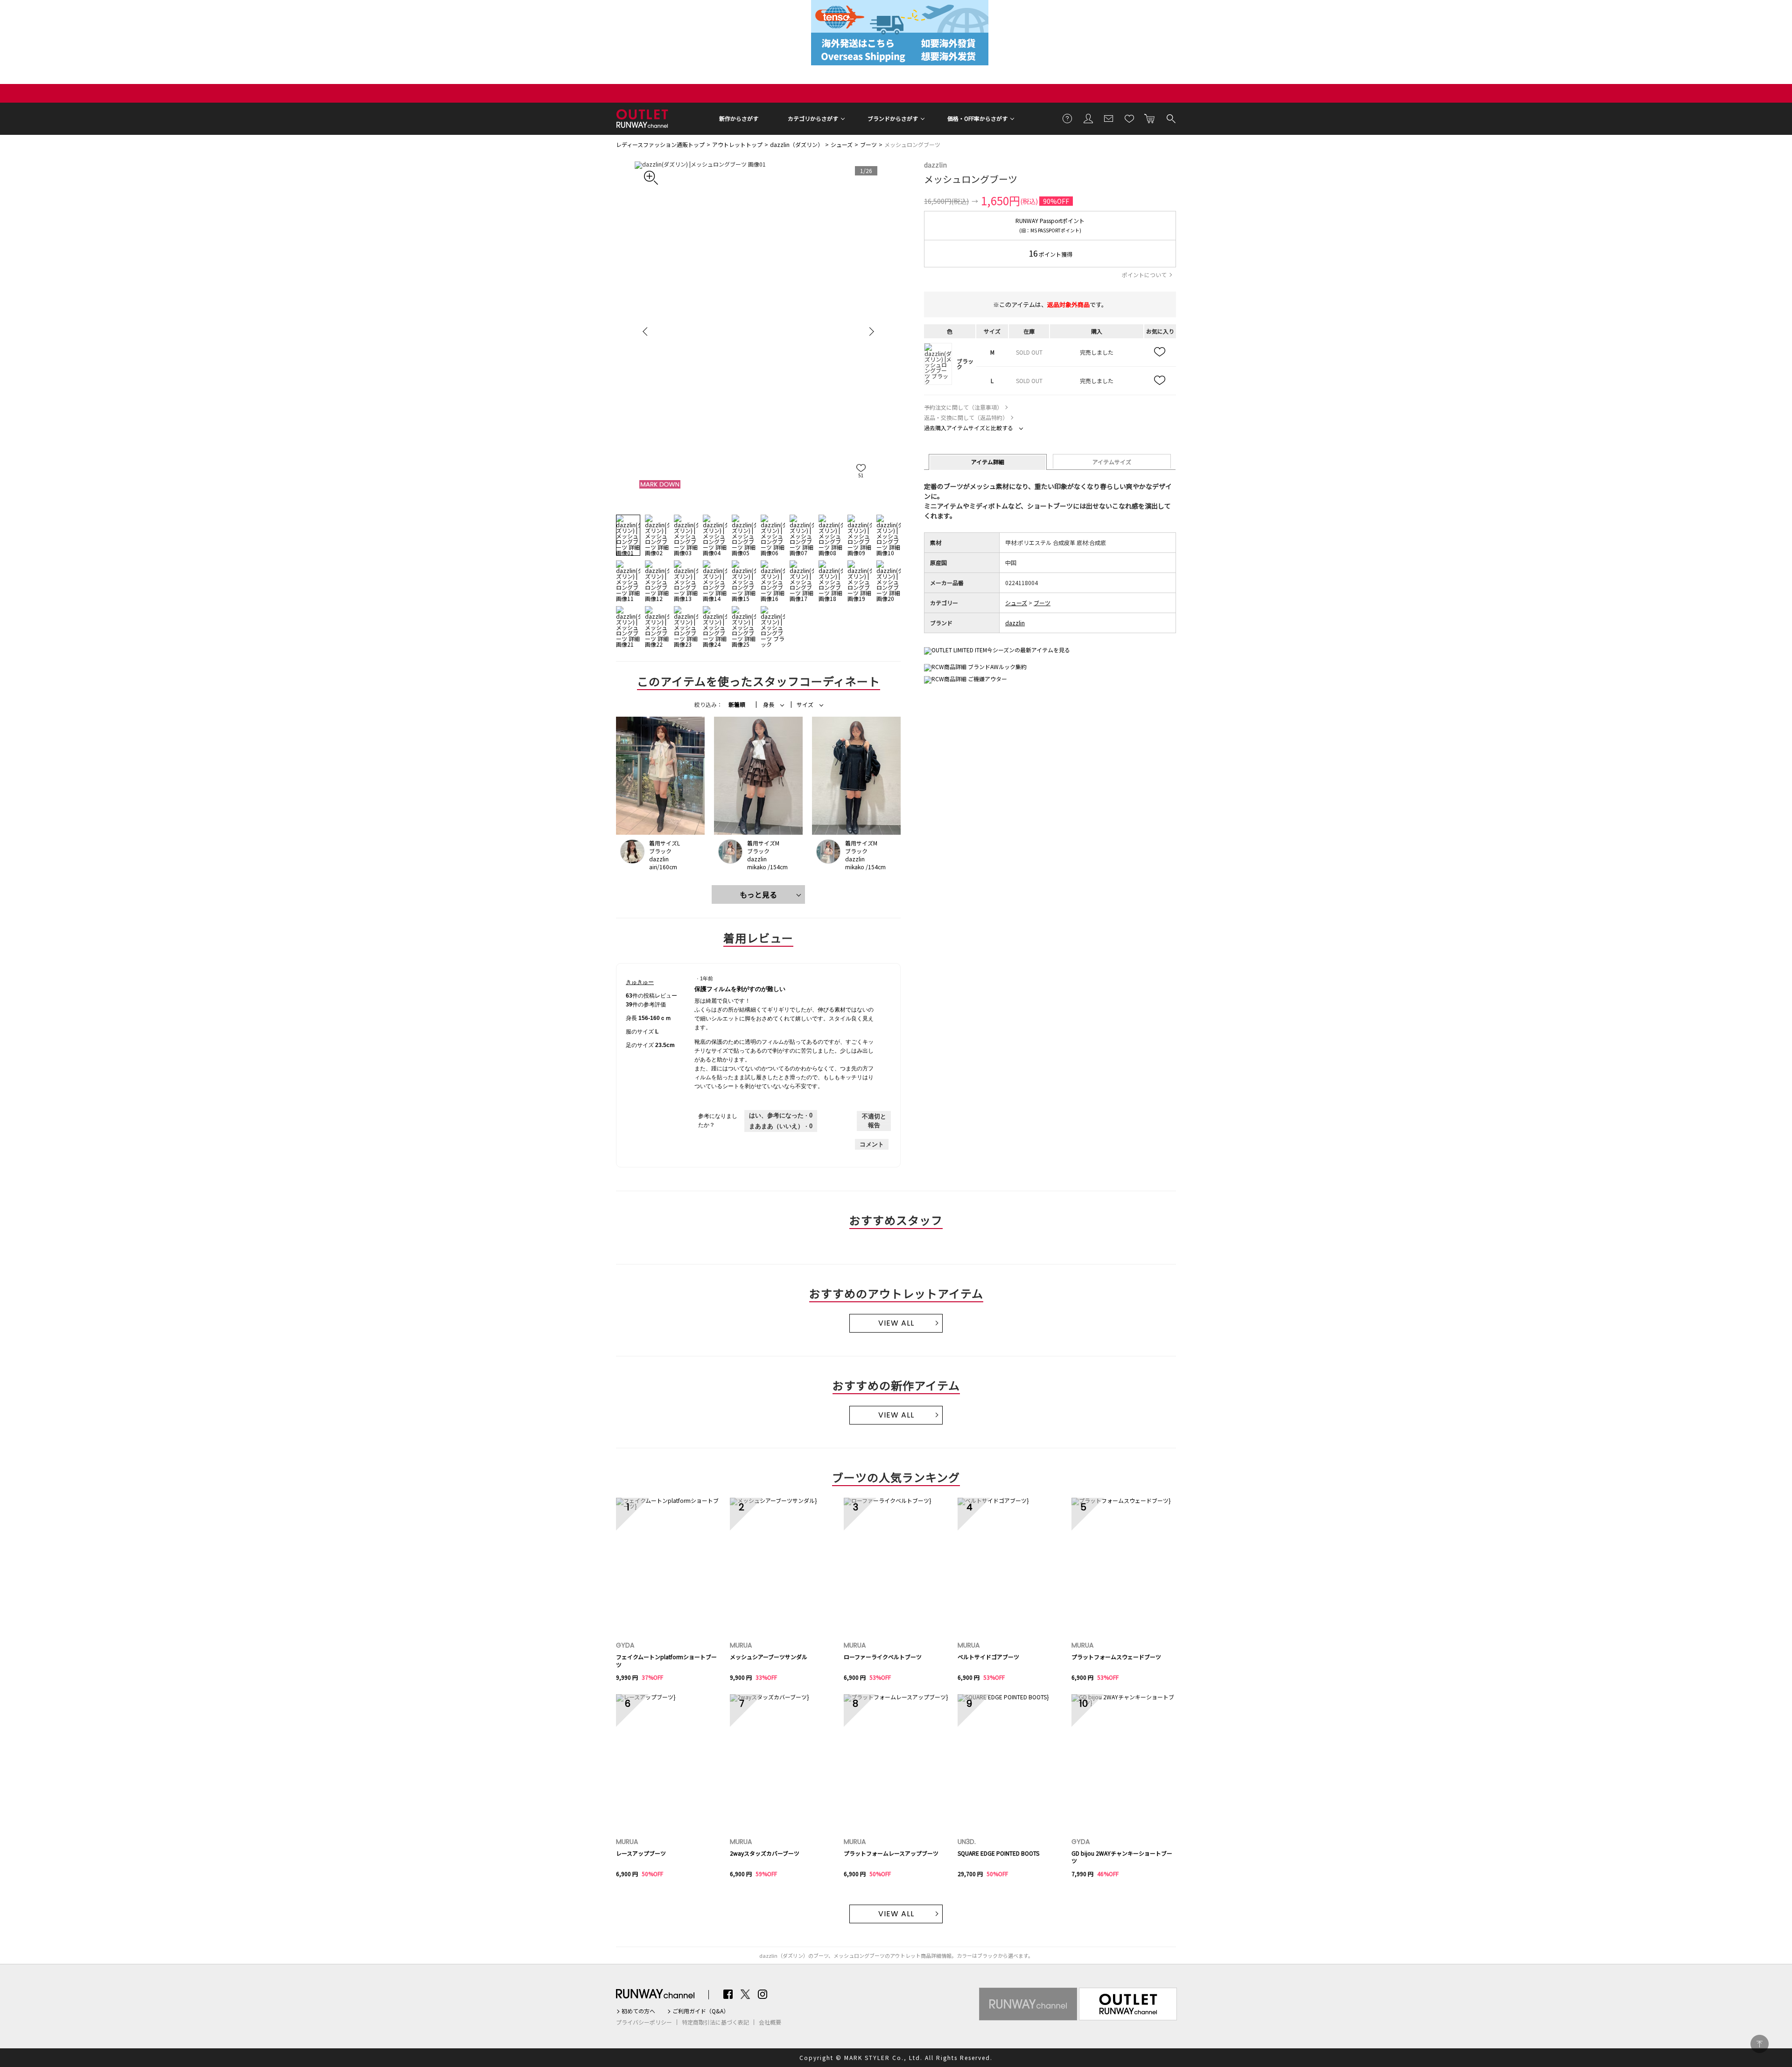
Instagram (763, 1994)
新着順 (737, 705)
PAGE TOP (1760, 2044)
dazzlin (935, 165)
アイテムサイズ (1112, 462)
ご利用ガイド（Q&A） (701, 2011)
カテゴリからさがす (813, 118)
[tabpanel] (758, 331)
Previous (646, 331)
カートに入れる (1150, 118)
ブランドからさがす (893, 118)
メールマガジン (1109, 118)
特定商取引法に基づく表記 (715, 2022)
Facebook (728, 1994)
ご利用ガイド (1068, 118)
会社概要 (770, 2022)
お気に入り (1129, 118)
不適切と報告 (874, 1121)
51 (861, 475)
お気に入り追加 (1160, 352)
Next (870, 331)
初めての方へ (638, 2011)
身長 (769, 705)
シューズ (842, 144)
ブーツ (868, 144)
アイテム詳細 (988, 462)
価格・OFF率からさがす (977, 118)
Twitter (745, 1994)
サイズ (805, 705)
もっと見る (758, 894)
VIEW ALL (896, 1323)
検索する (1170, 118)
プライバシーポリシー (644, 2022)
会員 (1088, 118)
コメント (872, 1144)
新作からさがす (739, 118)
